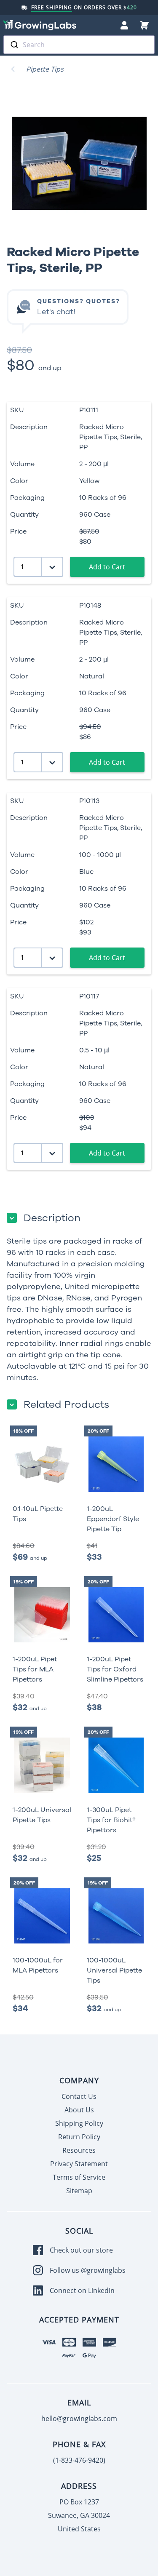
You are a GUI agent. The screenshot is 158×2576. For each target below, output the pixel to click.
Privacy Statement (79, 2164)
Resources (79, 2150)
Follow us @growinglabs (88, 2270)
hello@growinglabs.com (79, 2419)
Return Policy (79, 2137)
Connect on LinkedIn (82, 2290)
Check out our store (81, 2250)
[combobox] (79, 45)
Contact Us (79, 2096)
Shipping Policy (79, 2123)
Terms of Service (79, 2177)
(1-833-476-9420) (79, 2460)
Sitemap (79, 2191)
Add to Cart (107, 567)
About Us (79, 2110)
